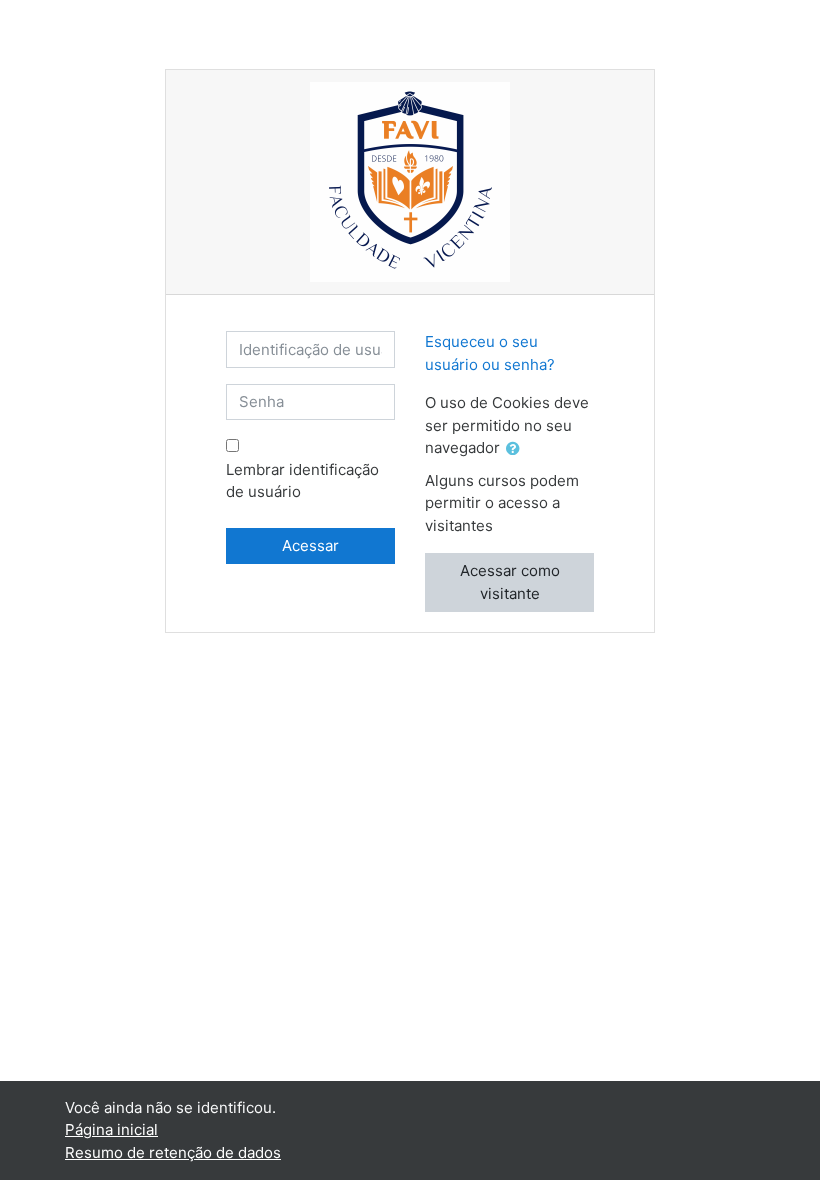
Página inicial (111, 1129)
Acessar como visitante (510, 582)
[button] (517, 449)
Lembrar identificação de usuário (302, 481)
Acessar (310, 545)
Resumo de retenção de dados (173, 1152)
